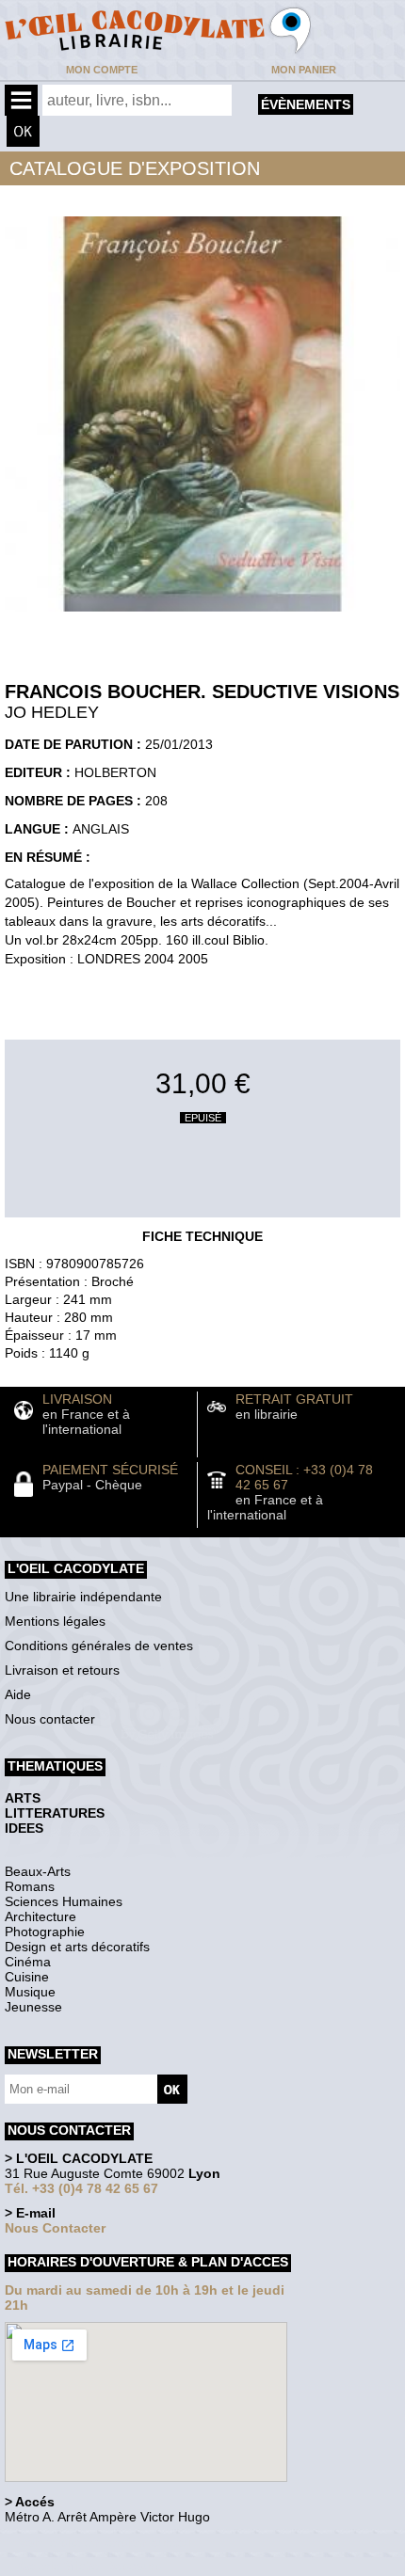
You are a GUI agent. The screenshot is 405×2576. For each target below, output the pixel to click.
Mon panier (304, 70)
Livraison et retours (62, 1670)
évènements (306, 104)
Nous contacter (50, 1719)
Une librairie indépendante (83, 1597)
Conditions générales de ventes (99, 1646)
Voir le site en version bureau (105, 2543)
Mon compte (102, 70)
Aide (18, 1694)
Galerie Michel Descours (90, 2566)
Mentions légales (55, 1621)
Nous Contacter (55, 2228)
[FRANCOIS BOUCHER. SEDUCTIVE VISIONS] (202, 616)
